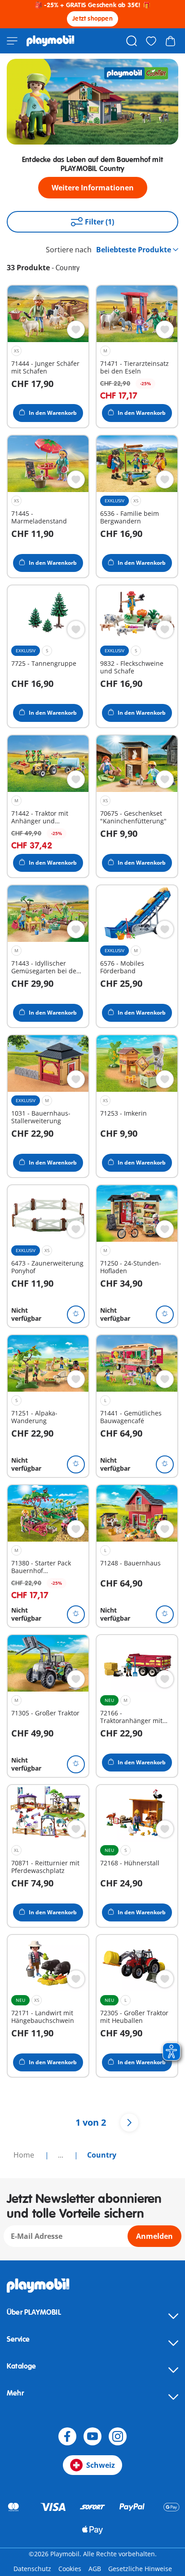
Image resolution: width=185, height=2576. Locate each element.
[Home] (51, 41)
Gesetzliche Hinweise (140, 2569)
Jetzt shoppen (92, 19)
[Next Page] (129, 2123)
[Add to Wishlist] (76, 330)
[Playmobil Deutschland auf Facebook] (67, 2436)
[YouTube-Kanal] (92, 2436)
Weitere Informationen (93, 188)
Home (25, 2155)
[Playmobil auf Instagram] (118, 2436)
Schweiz (101, 2465)
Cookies (70, 2569)
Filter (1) (99, 222)
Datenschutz (32, 2569)
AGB (95, 2569)
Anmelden (154, 2236)
